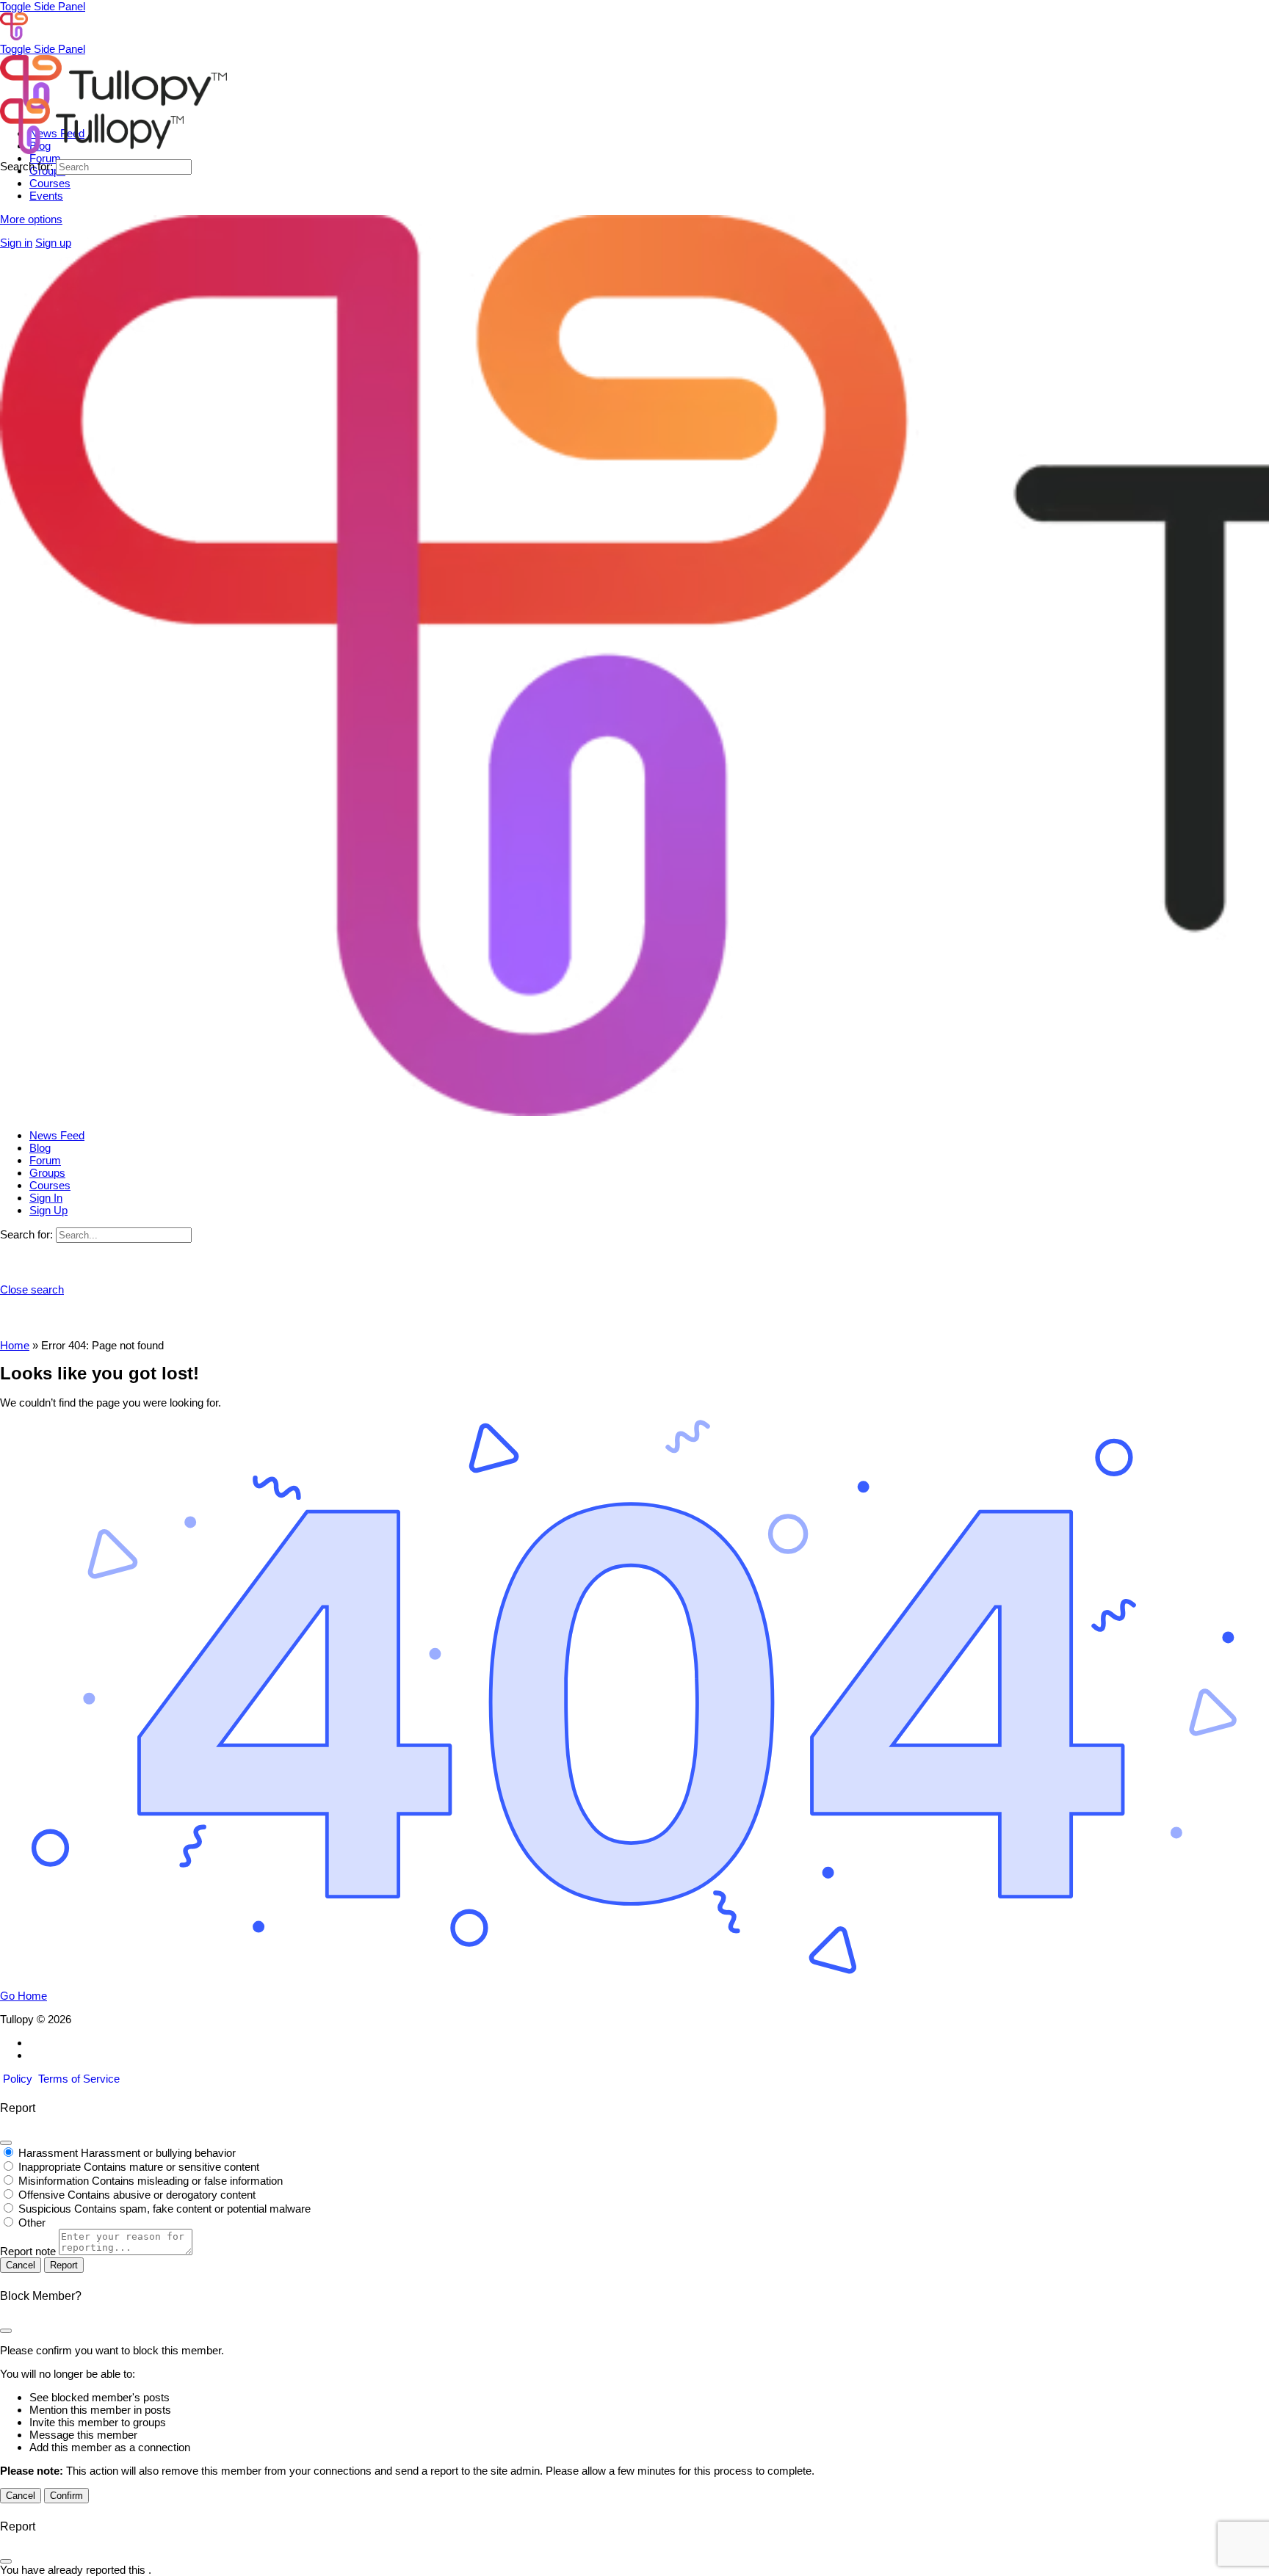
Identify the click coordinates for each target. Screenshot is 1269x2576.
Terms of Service (79, 2079)
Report (64, 2265)
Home (15, 1345)
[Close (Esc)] (6, 2143)
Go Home (23, 1996)
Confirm (66, 2496)
